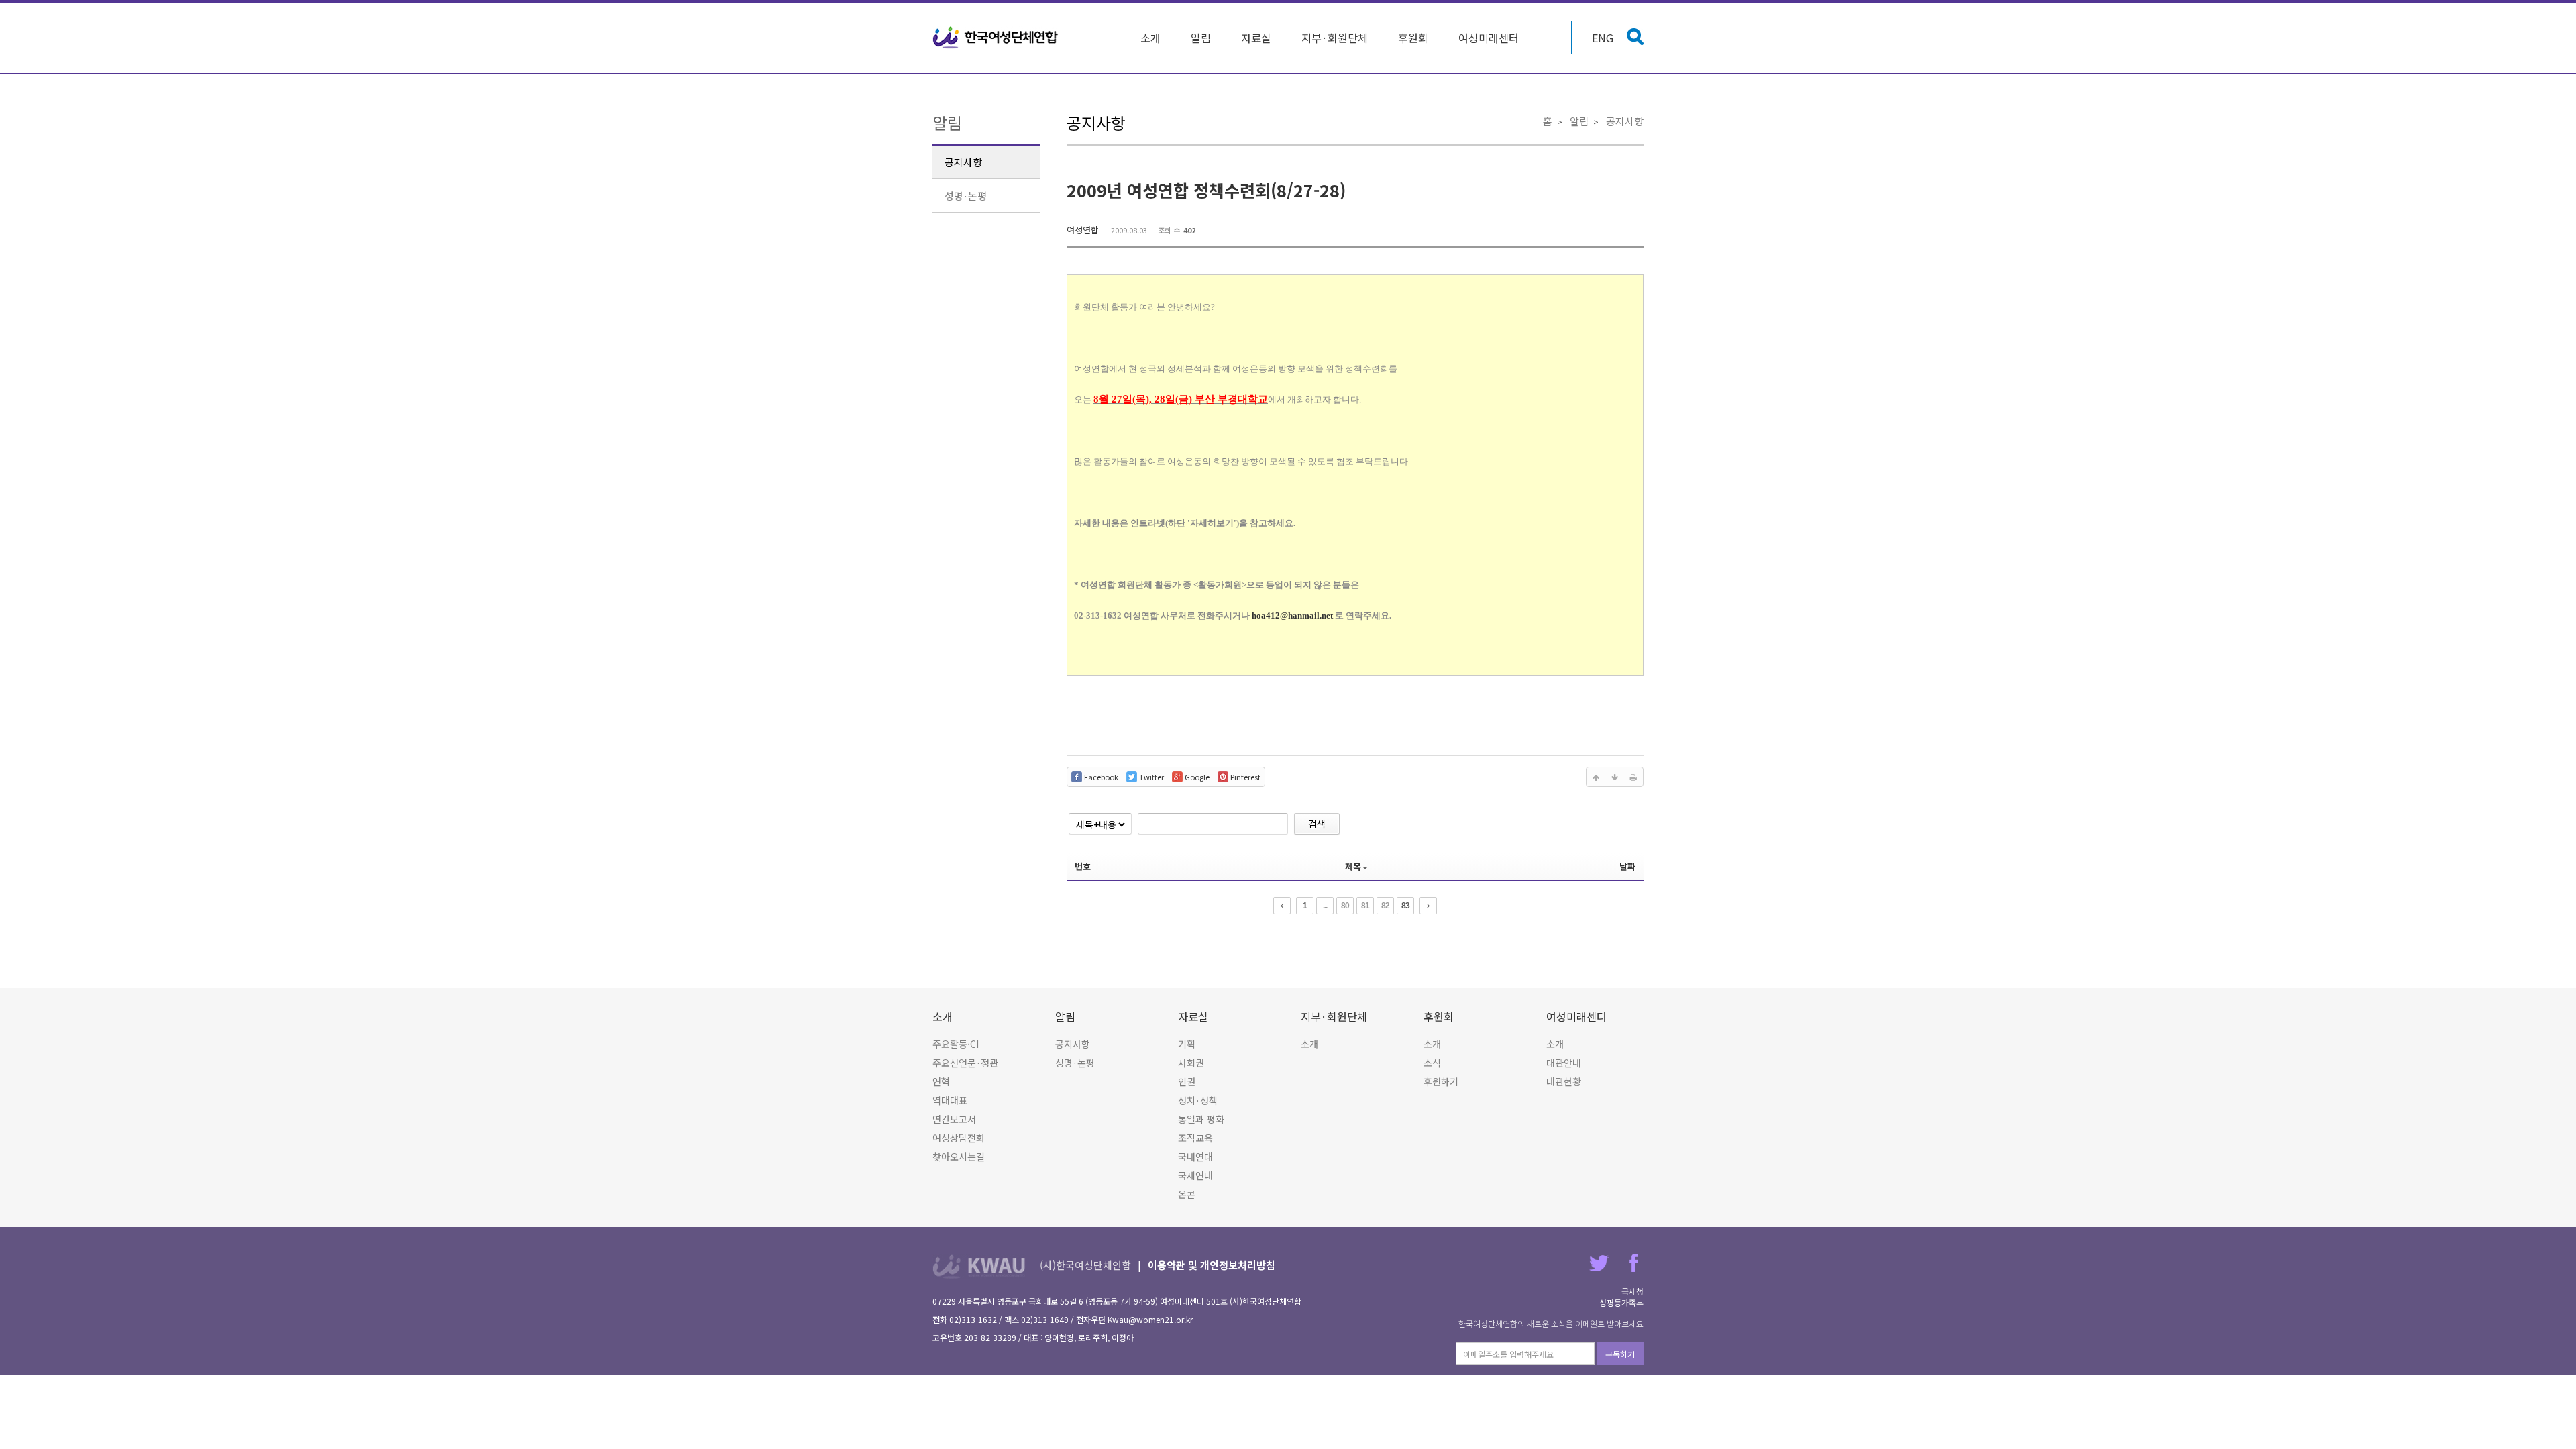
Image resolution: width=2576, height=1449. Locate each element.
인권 (1187, 1081)
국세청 (1632, 1291)
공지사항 (963, 162)
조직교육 (1195, 1138)
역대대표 (950, 1100)
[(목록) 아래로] (1615, 777)
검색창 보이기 (1635, 37)
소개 (1150, 38)
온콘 (1187, 1194)
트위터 (1599, 1263)
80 (1345, 906)
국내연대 (1195, 1157)
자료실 (1256, 38)
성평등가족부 (1621, 1302)
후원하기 (1441, 1081)
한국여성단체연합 (996, 38)
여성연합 (1083, 230)
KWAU (979, 1266)
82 (1385, 906)
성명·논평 (966, 196)
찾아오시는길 (959, 1157)
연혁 (941, 1081)
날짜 (1627, 866)
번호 (1083, 866)
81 (1365, 906)
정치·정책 (1198, 1100)
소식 (1432, 1063)
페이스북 (1634, 1263)
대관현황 (1564, 1081)
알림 (1201, 38)
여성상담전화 (959, 1138)
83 (1405, 906)
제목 (1353, 866)
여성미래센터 (1489, 38)
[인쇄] (1633, 777)
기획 (1187, 1044)
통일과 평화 (1201, 1119)
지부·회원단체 (1335, 38)
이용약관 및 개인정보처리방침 (1212, 1265)
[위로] (1596, 777)
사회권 (1191, 1063)
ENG (1603, 38)
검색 (1317, 824)
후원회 (1413, 38)
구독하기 (1620, 1354)
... (1325, 906)
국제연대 (1195, 1175)
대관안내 (1564, 1063)
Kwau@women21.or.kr (1150, 1319)
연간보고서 (954, 1119)
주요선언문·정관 (965, 1063)
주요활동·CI (956, 1044)
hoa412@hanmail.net (1292, 615)
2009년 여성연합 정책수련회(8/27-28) (1206, 190)
